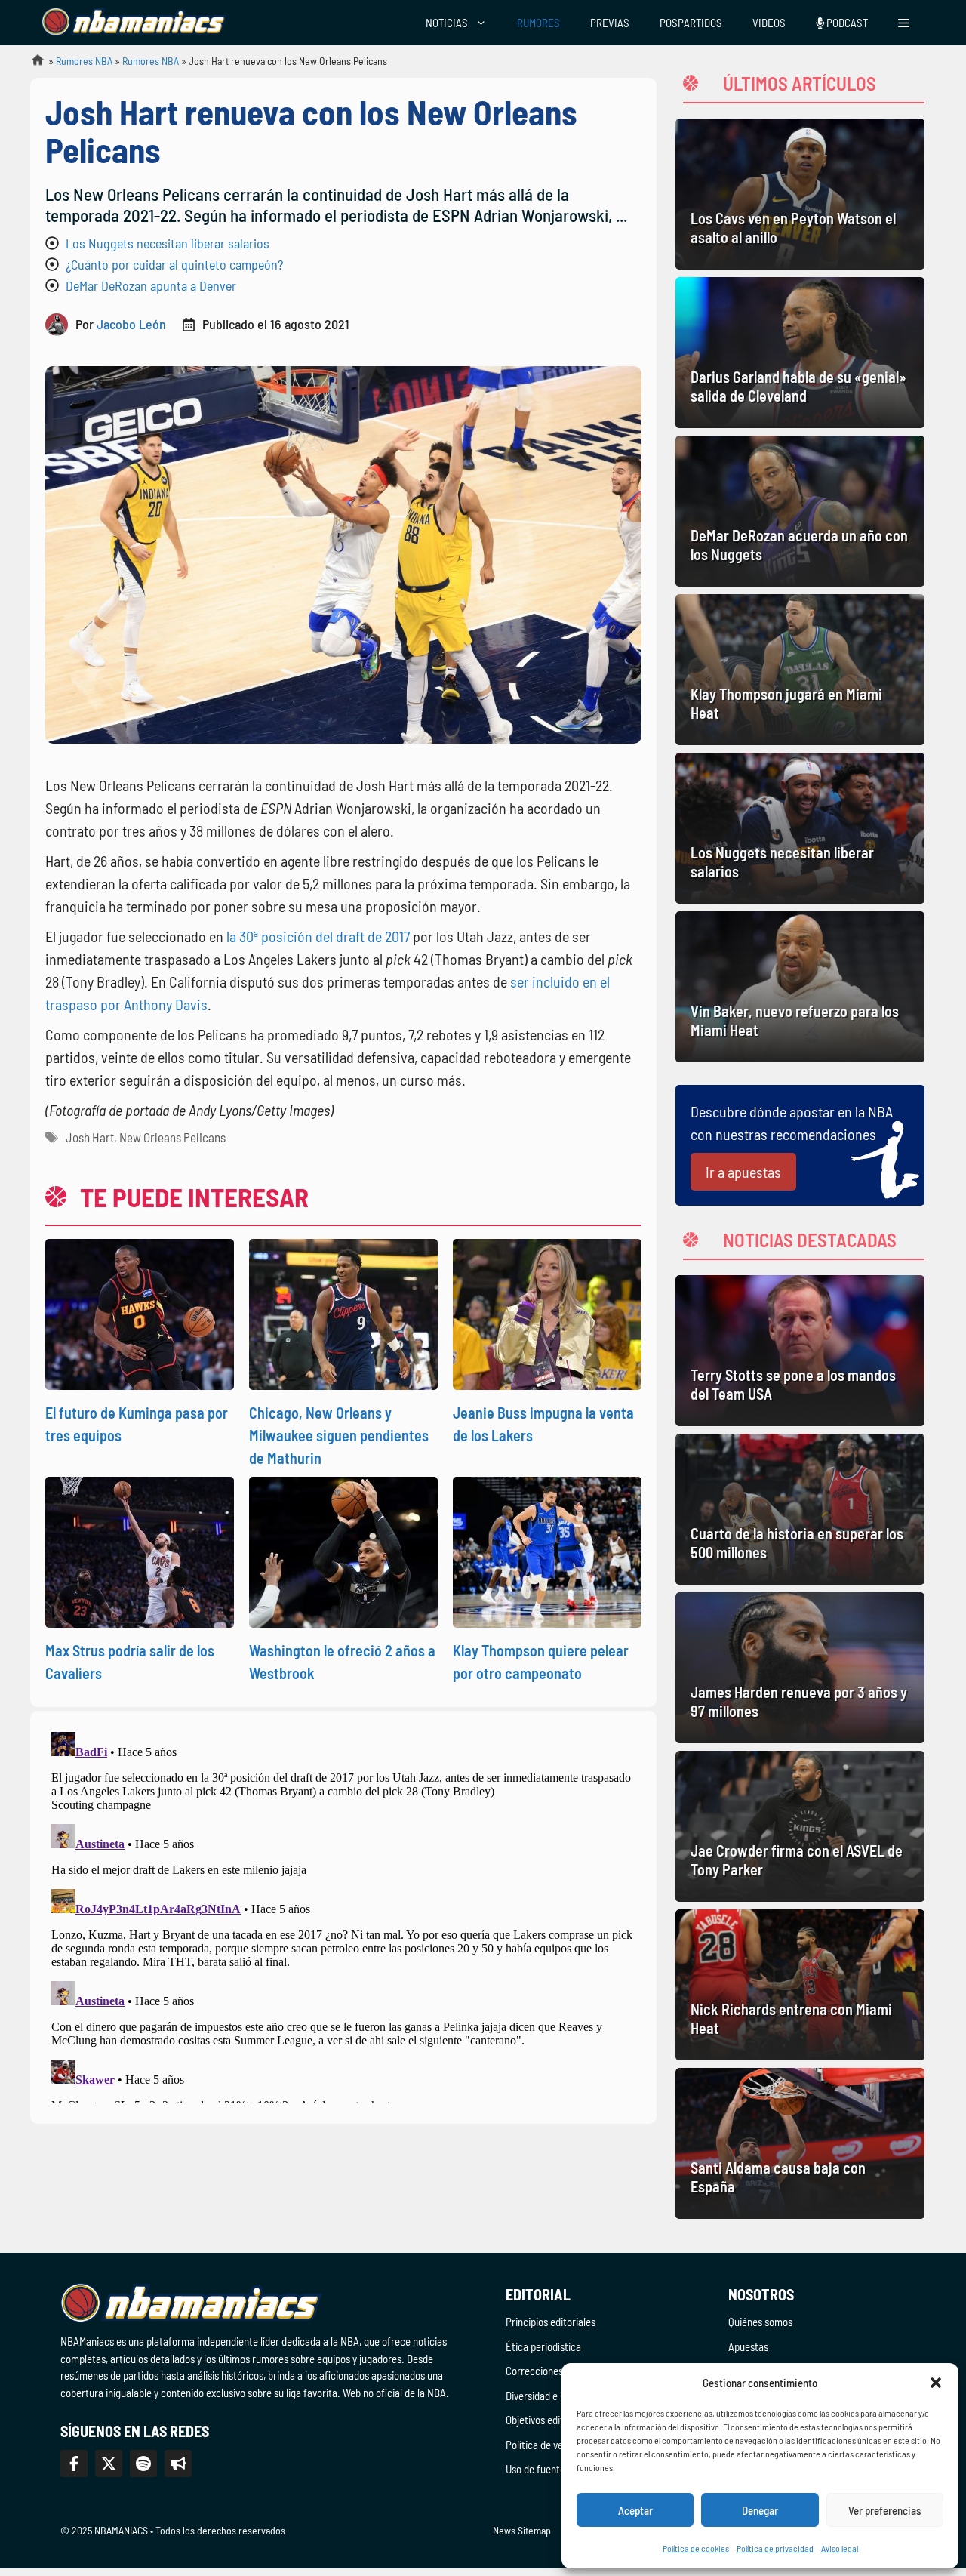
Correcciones (534, 2371)
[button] (936, 2383)
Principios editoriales (551, 2322)
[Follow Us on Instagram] (143, 2464)
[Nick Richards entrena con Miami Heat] (800, 1985)
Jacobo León (131, 324)
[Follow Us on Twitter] (109, 2464)
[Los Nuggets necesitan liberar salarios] (800, 828)
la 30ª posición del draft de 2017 (318, 936)
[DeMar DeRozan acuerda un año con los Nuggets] (800, 511)
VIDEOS (769, 23)
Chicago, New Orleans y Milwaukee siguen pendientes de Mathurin (339, 1435)
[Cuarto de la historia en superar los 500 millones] (800, 1509)
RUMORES (538, 23)
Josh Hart (90, 1137)
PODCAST (846, 23)
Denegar (760, 2510)
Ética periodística (543, 2346)
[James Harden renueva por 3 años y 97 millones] (800, 1668)
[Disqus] (343, 1915)
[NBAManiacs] (134, 23)
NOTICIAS (447, 23)
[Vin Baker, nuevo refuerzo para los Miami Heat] (800, 987)
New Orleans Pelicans (172, 1137)
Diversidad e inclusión (552, 2396)
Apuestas (748, 2346)
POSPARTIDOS (691, 23)
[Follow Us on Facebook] (74, 2464)
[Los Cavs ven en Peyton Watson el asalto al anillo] (800, 194)
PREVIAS (610, 23)
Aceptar (635, 2510)
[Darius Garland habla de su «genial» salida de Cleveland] (800, 353)
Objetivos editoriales (549, 2420)
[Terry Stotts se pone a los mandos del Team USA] (800, 1351)
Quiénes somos (760, 2322)
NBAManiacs (32, 65)
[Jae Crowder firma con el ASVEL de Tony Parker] (800, 1826)
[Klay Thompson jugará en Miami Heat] (800, 670)
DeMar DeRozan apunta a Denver (151, 285)
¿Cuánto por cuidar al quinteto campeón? (174, 264)
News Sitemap (522, 2530)
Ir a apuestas (743, 1172)
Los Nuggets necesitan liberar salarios (168, 243)
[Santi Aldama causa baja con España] (800, 2143)
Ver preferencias (885, 2510)
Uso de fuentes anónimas (560, 2469)
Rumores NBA (84, 61)
